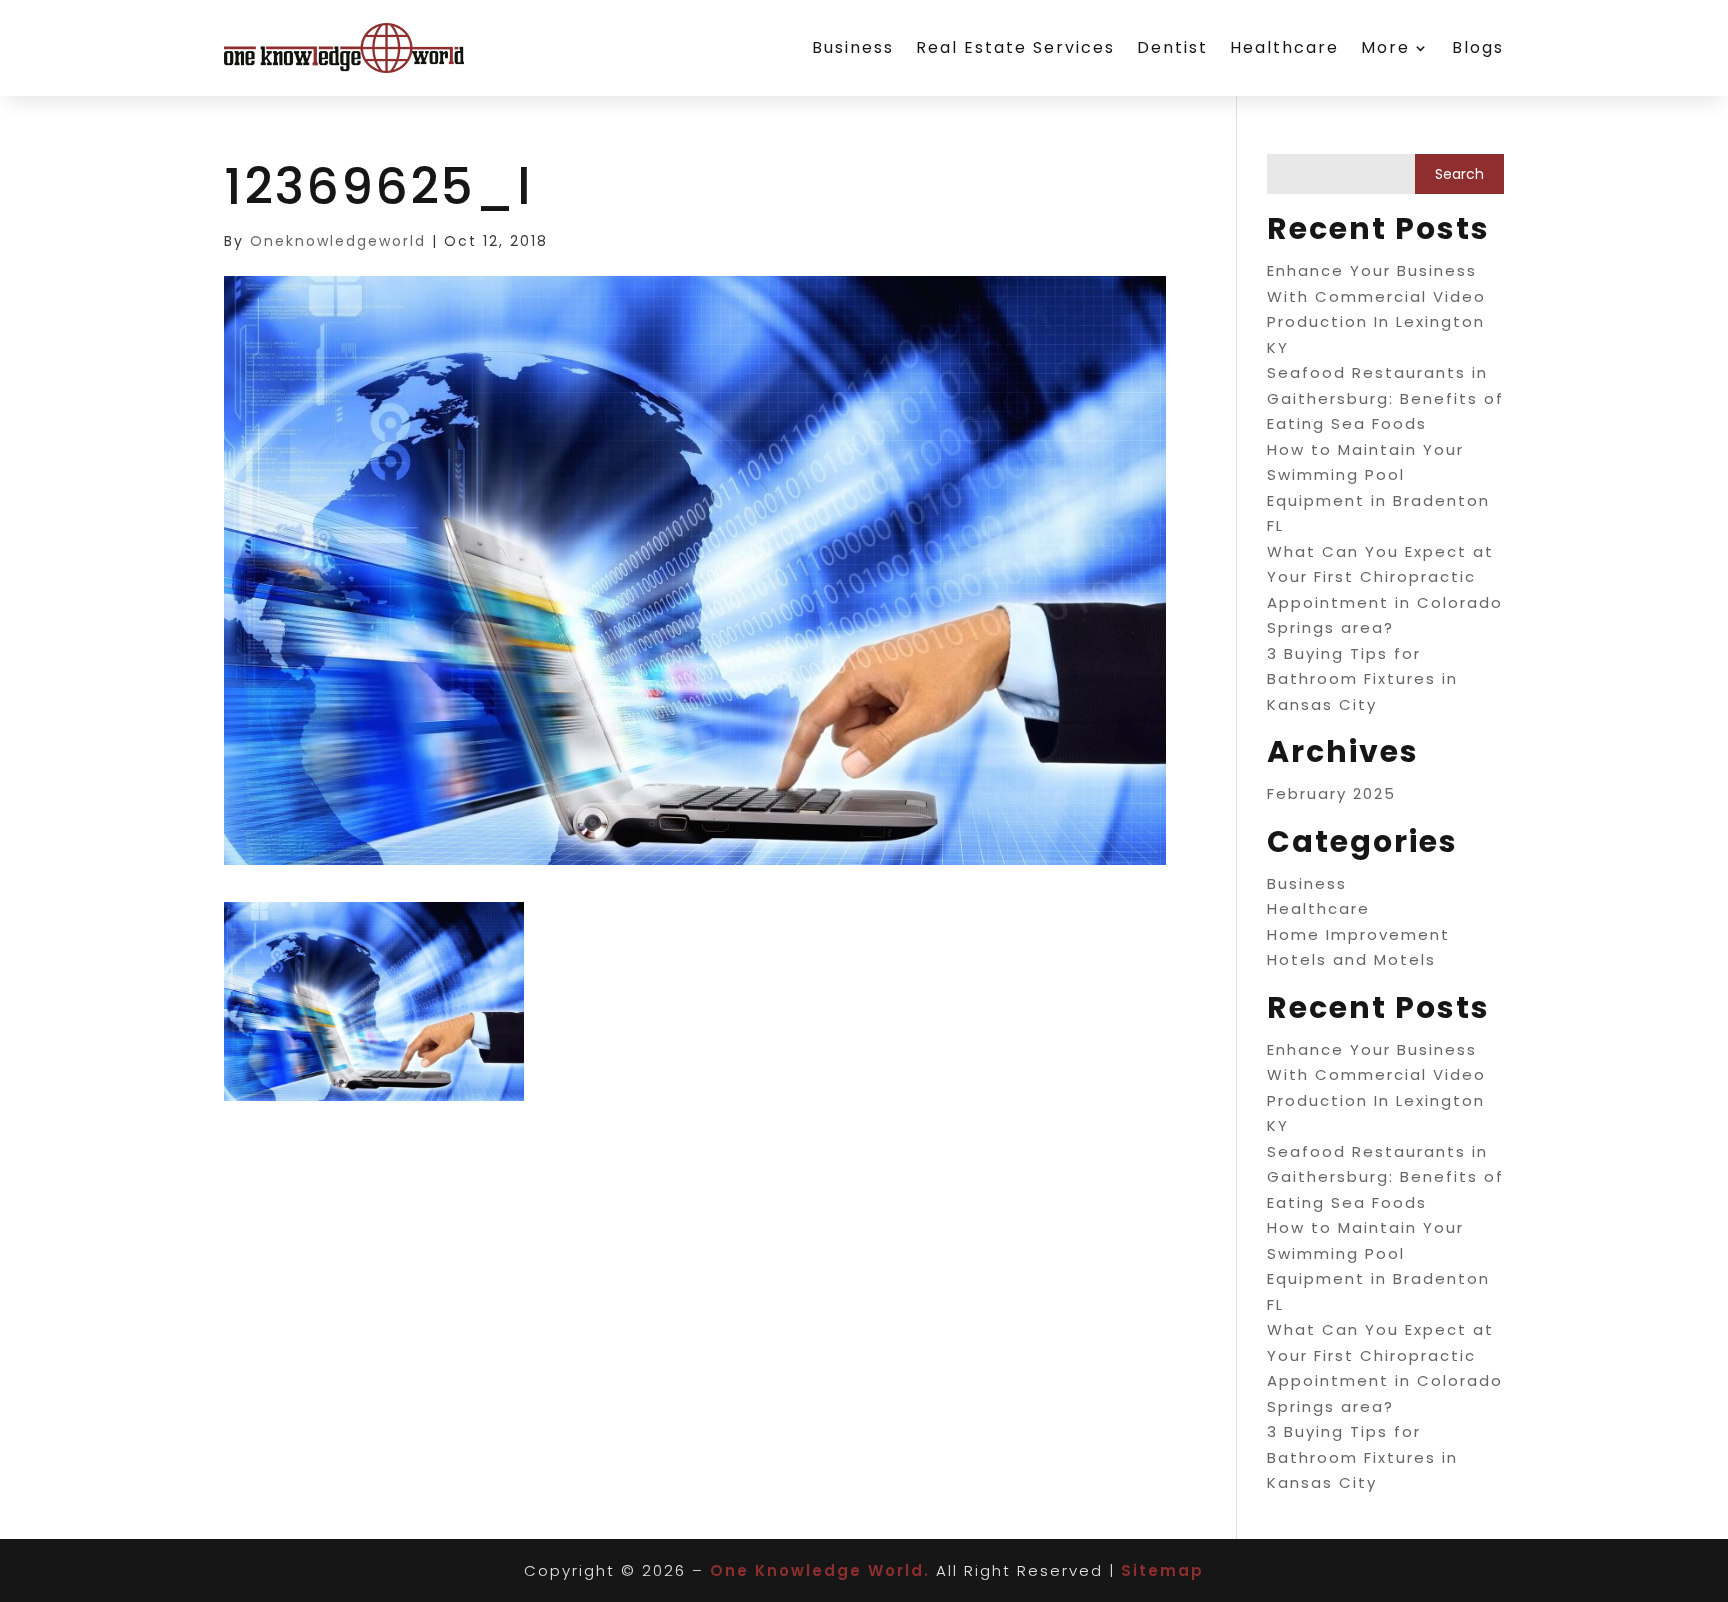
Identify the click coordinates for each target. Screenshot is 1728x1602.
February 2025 (1331, 793)
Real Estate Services (1015, 47)
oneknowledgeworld (338, 241)
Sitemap (1162, 1570)
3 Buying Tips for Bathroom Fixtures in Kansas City (1362, 679)
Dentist (1172, 47)
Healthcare (1284, 47)
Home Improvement (1358, 934)
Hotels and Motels (1351, 959)
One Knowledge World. (820, 1570)
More (1385, 47)
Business (853, 47)
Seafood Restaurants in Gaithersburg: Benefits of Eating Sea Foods (1385, 398)
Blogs (1478, 47)
